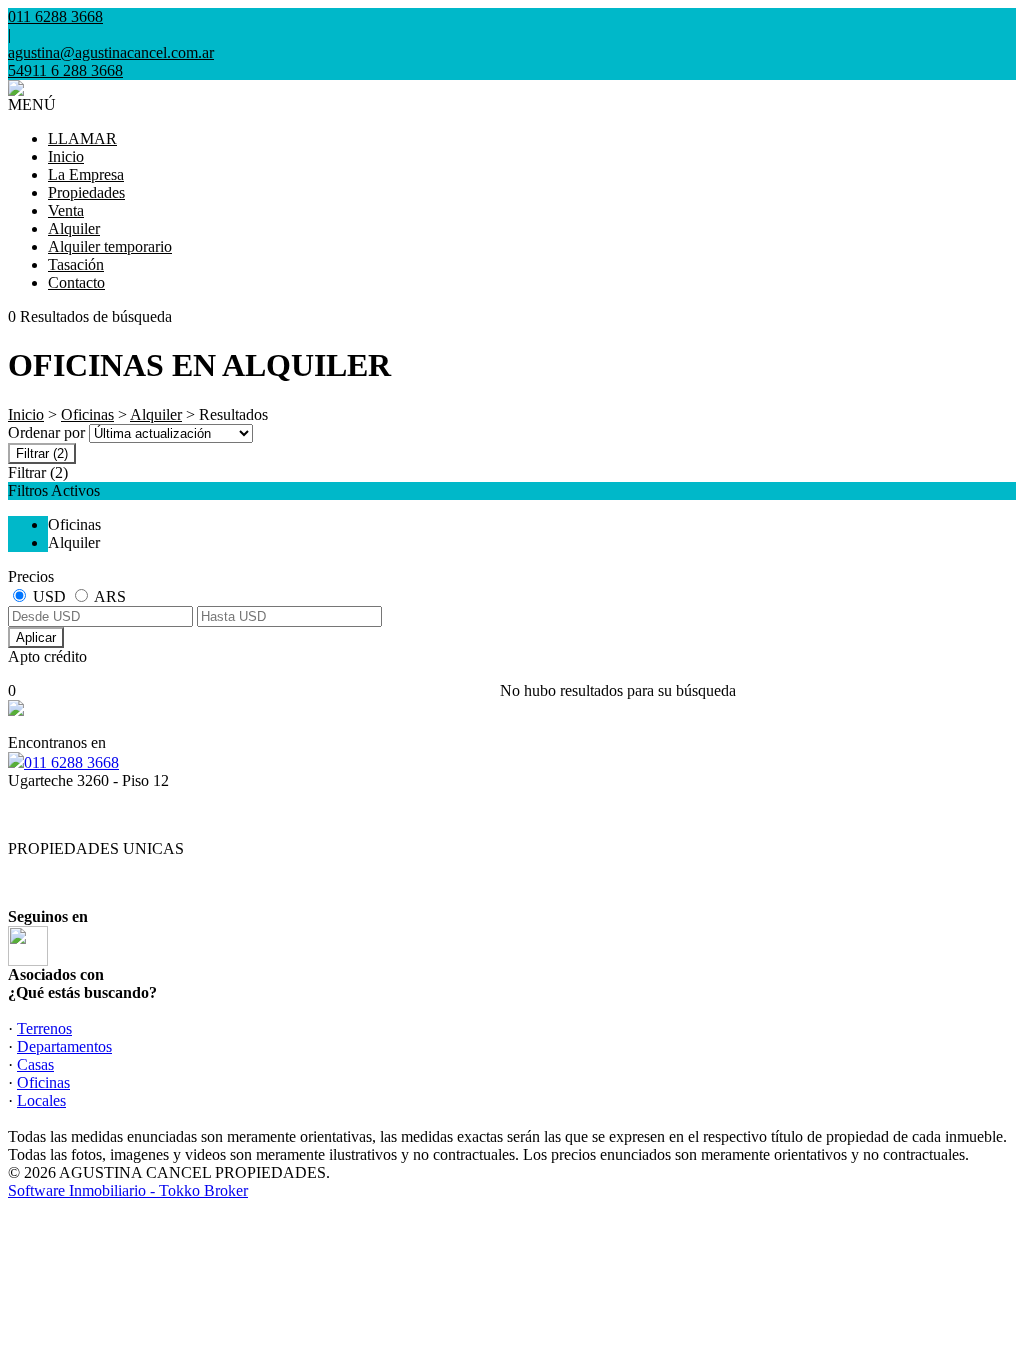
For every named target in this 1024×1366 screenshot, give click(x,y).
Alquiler (74, 228)
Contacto (76, 282)
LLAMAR (82, 138)
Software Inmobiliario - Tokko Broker (128, 1190)
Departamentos (64, 1046)
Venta (66, 210)
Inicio (66, 156)
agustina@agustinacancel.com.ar (111, 52)
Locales (41, 1100)
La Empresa (86, 174)
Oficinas (87, 414)
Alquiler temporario (110, 246)
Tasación (76, 264)
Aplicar (36, 637)
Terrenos (44, 1028)
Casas (35, 1064)
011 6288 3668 (71, 762)
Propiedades (86, 192)
